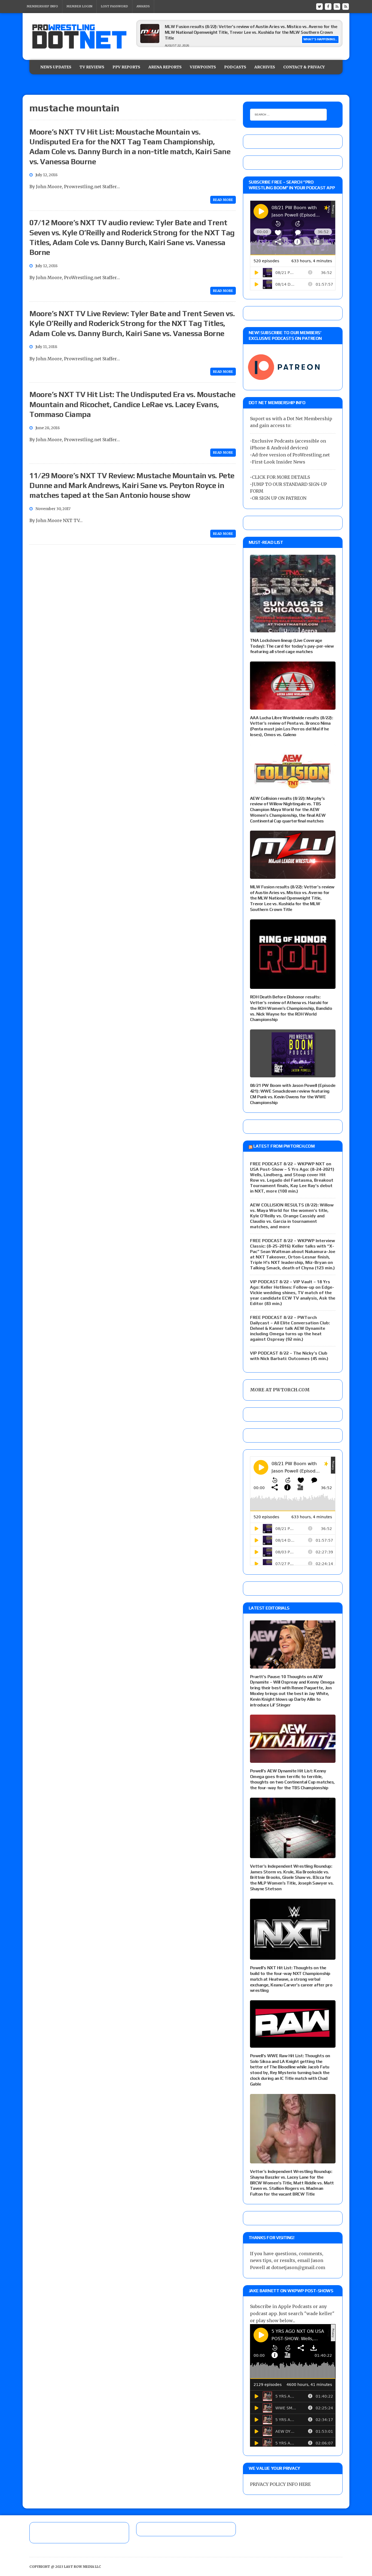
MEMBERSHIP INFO (42, 6)
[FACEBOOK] (328, 6)
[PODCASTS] (346, 6)
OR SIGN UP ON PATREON (279, 498)
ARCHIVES (265, 67)
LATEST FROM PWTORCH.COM (284, 1146)
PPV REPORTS (126, 67)
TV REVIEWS (92, 67)
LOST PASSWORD (114, 6)
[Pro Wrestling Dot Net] (79, 36)
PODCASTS (235, 67)
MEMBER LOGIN (79, 6)
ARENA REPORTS (165, 67)
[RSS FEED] (337, 6)
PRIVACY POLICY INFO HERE (280, 2484)
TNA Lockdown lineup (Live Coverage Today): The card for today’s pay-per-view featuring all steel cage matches (292, 646)
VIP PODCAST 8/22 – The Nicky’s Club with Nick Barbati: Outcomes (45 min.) (289, 1356)
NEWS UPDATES (56, 67)
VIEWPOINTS (203, 67)
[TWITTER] (319, 6)
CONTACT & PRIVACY (304, 67)
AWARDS (143, 6)
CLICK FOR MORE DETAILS (281, 477)
